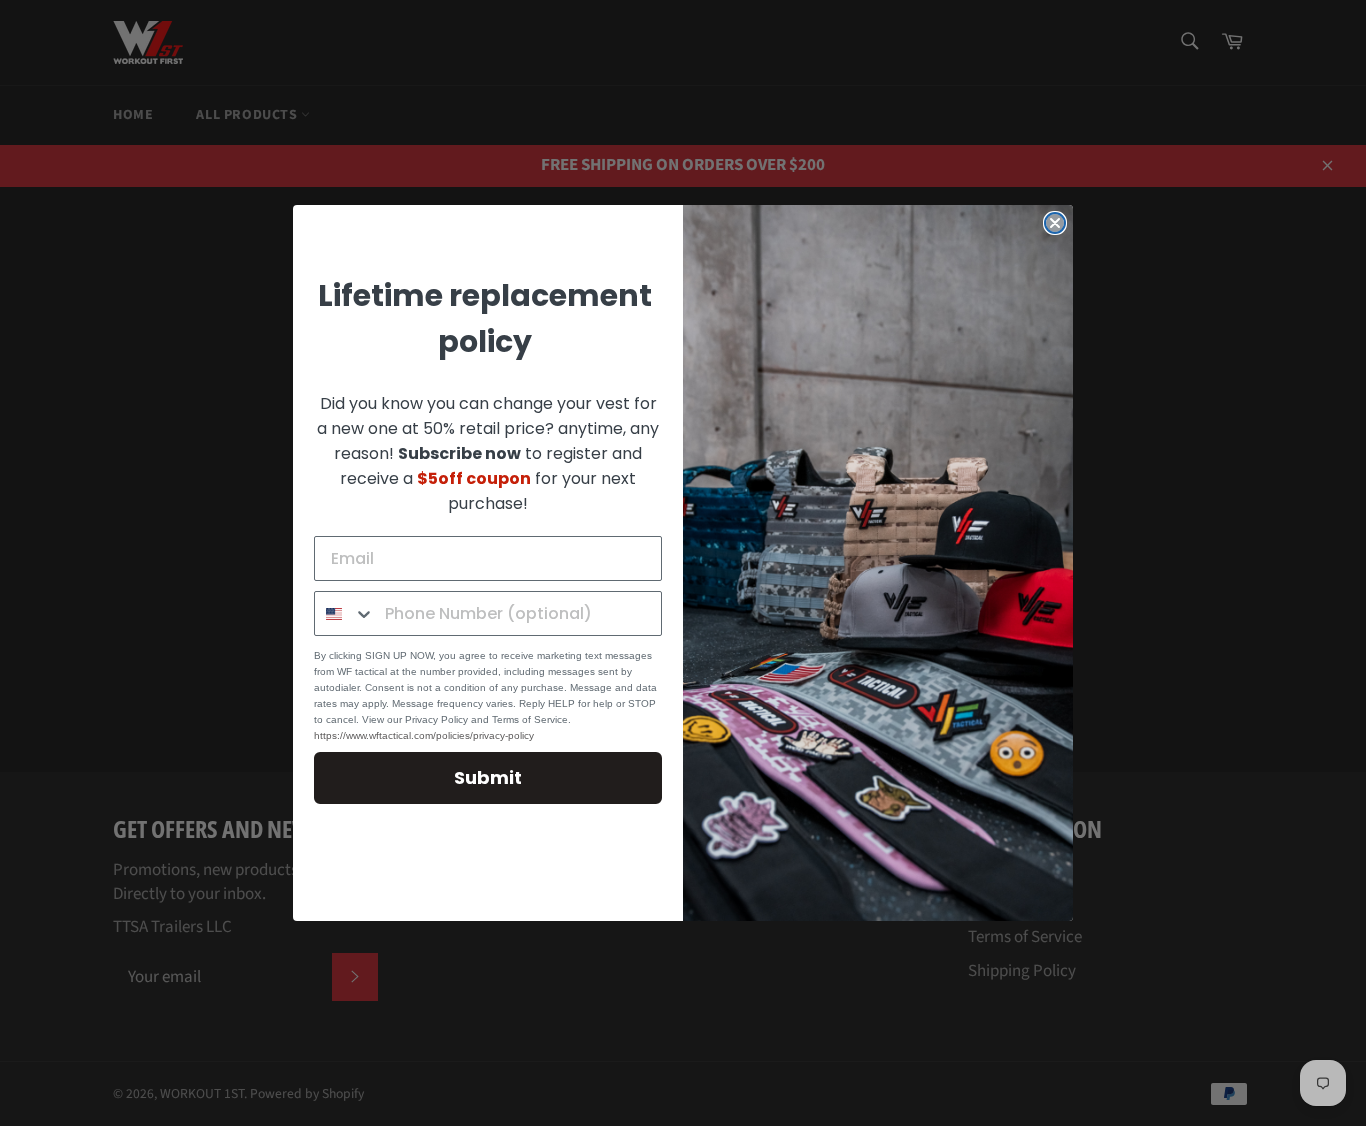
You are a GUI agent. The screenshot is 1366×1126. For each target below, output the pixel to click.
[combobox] (345, 613)
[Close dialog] (1055, 223)
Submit (488, 777)
